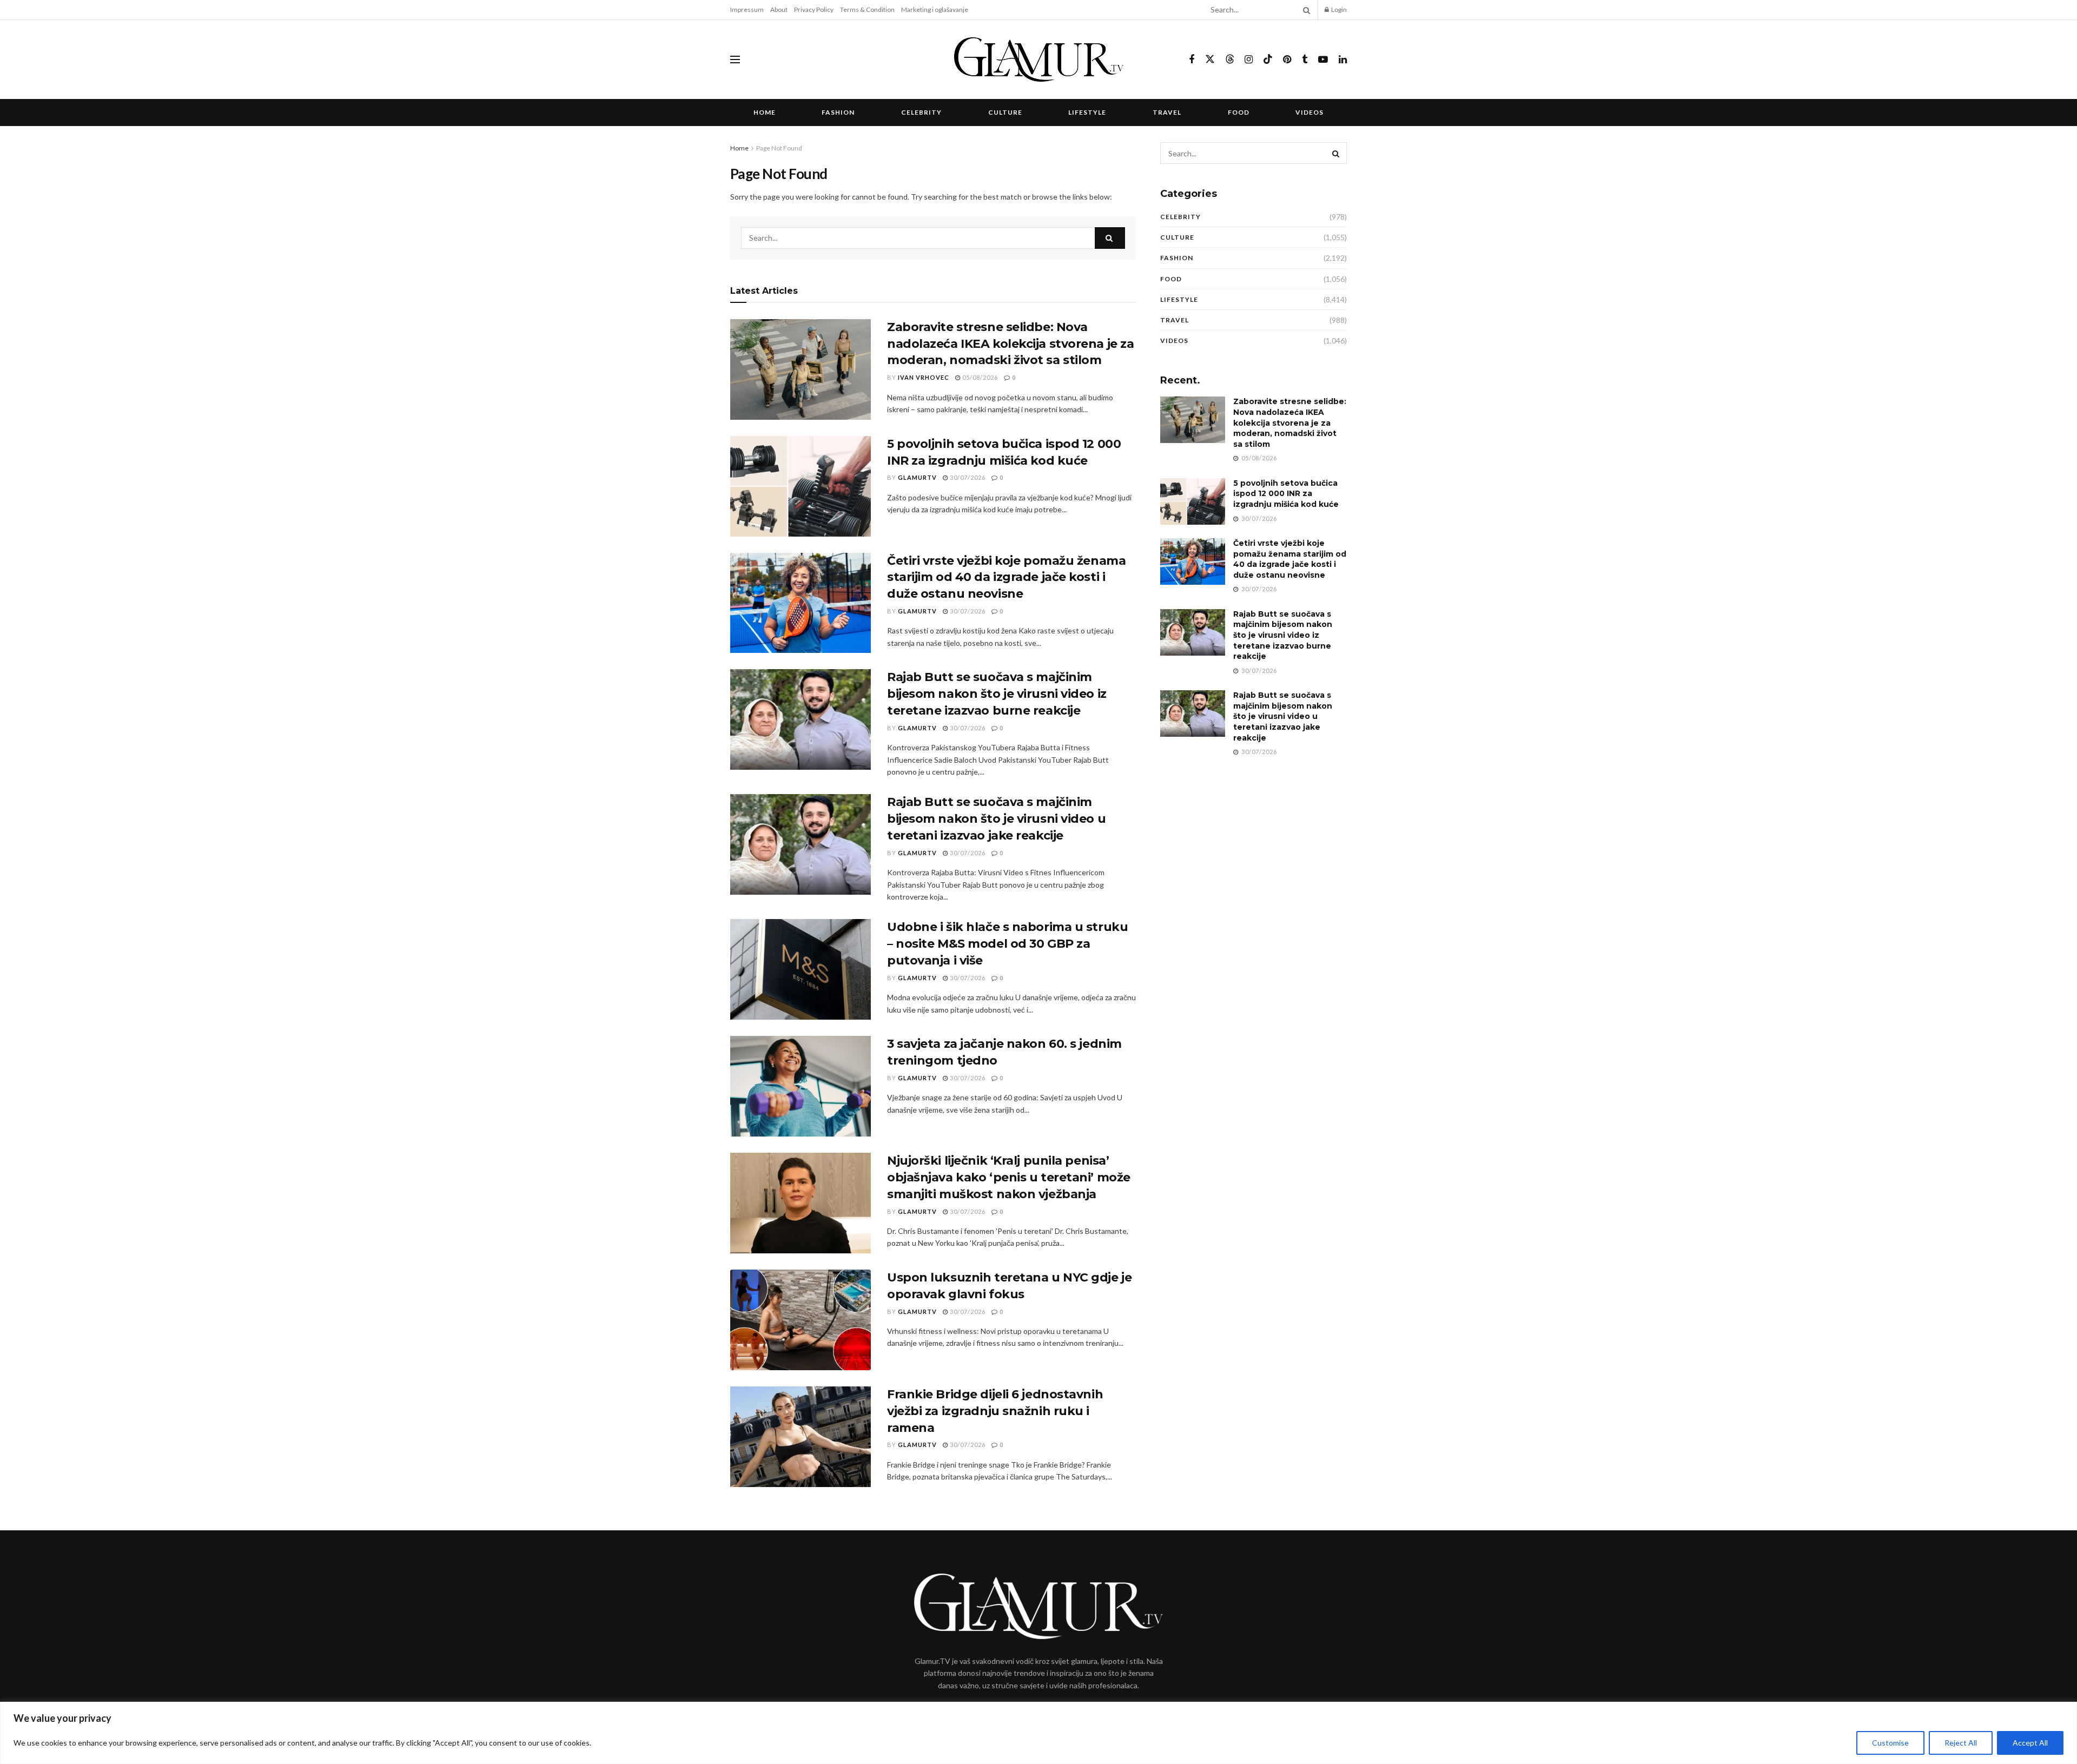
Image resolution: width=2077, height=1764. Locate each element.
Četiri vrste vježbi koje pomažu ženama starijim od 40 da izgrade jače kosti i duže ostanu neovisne (1006, 577)
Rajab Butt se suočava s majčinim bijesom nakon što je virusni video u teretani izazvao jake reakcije (996, 819)
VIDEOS (1309, 112)
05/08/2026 (979, 377)
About (779, 9)
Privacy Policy (814, 9)
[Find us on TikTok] (1268, 60)
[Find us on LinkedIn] (1343, 60)
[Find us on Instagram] (1249, 60)
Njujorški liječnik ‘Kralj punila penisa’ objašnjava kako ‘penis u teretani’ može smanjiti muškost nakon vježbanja (1009, 1177)
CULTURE (1005, 112)
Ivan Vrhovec (924, 377)
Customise (1890, 1743)
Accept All (2030, 1743)
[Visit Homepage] (1039, 60)
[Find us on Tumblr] (1305, 60)
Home (765, 112)
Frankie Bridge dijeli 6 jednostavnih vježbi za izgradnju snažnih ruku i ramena (995, 1411)
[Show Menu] (735, 60)
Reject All (1961, 1743)
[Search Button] (1305, 10)
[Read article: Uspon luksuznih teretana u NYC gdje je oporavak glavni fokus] (801, 1320)
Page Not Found (779, 148)
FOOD (1239, 112)
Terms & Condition (867, 9)
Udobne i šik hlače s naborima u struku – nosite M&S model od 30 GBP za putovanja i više (1007, 944)
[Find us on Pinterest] (1287, 60)
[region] (1038, 1733)
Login (1338, 9)
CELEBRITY (921, 112)
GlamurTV (917, 477)
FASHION (838, 112)
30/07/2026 (967, 477)
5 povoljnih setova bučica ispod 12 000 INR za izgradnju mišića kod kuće (1286, 494)
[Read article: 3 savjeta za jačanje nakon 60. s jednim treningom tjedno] (801, 1086)
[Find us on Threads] (1230, 60)
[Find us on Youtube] (1323, 60)
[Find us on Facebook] (1192, 60)
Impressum (747, 9)
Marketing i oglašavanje (935, 9)
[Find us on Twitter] (1210, 60)
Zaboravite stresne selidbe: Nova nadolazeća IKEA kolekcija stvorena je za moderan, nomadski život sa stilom (1010, 344)
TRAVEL (1167, 112)
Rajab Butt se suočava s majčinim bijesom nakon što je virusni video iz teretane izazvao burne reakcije (997, 694)
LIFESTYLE (1087, 112)
